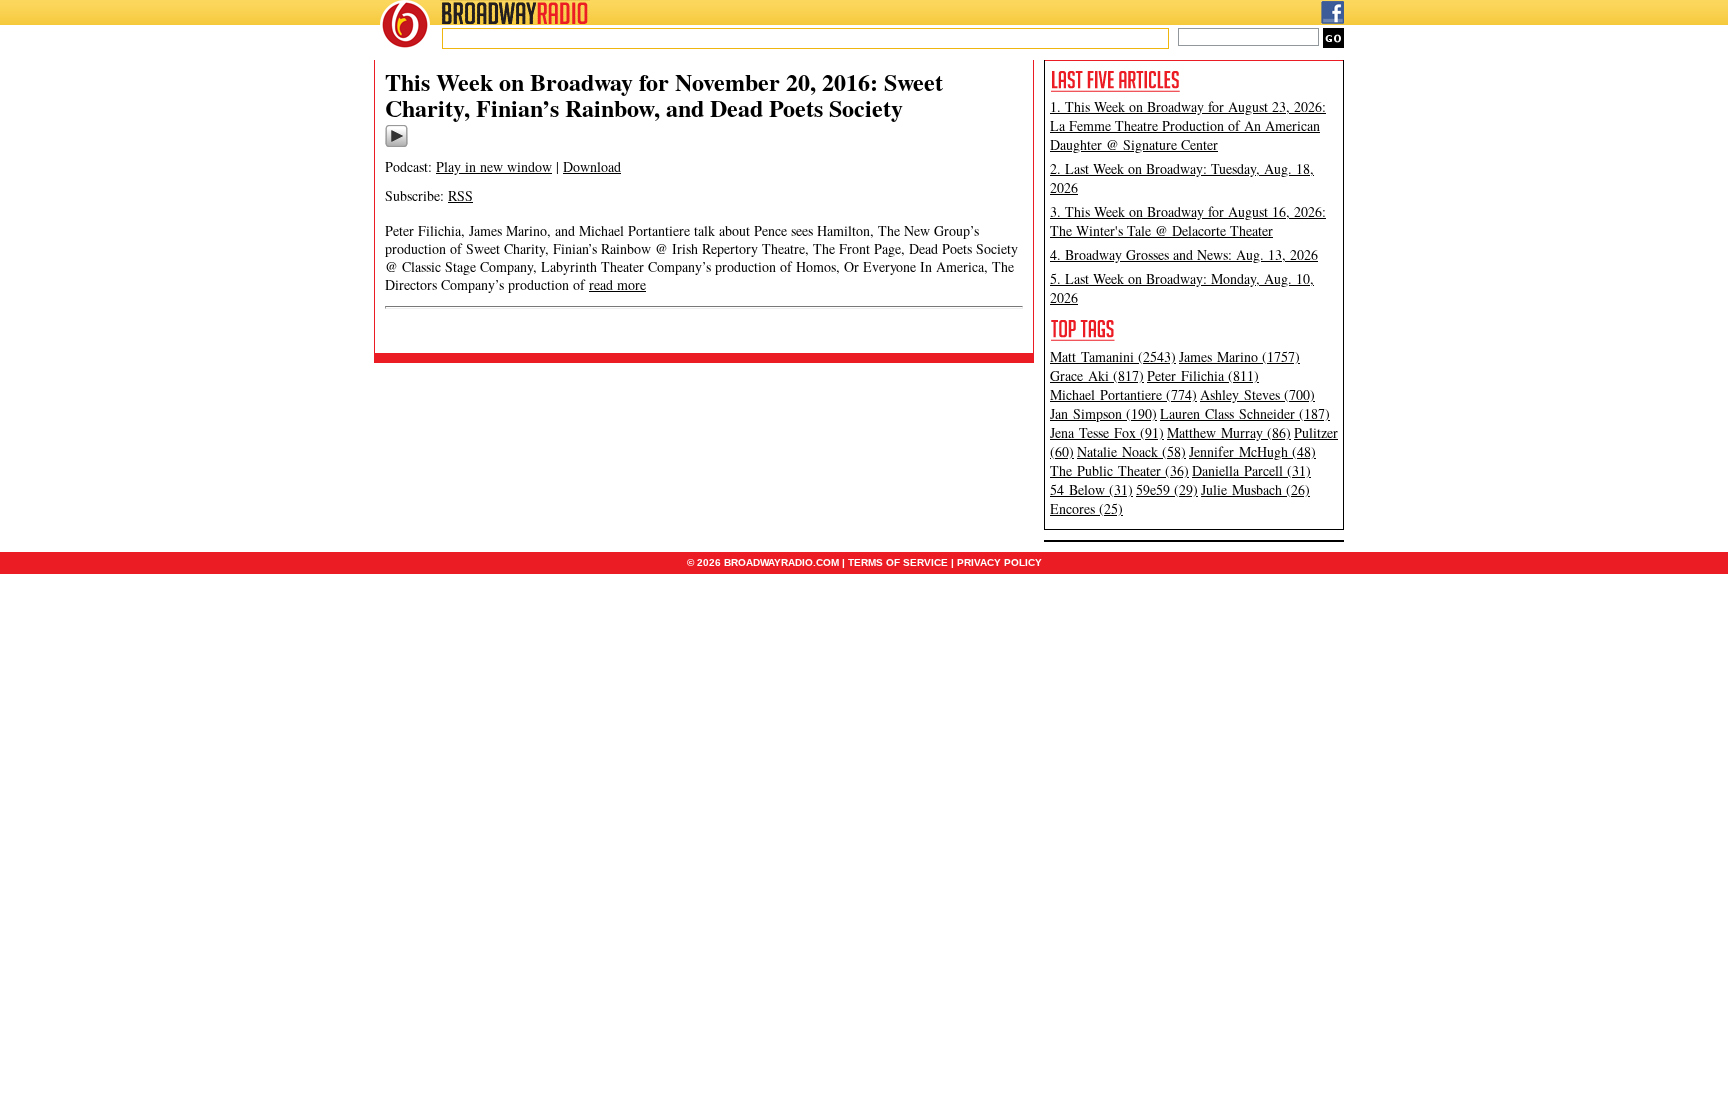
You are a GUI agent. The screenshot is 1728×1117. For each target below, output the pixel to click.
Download (592, 166)
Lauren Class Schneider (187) (1245, 413)
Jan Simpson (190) (1103, 413)
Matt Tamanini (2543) (1113, 356)
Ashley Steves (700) (1257, 394)
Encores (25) (1086, 508)
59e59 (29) (1167, 489)
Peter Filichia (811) (1203, 375)
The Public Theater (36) (1119, 470)
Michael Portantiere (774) (1123, 394)
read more (617, 284)
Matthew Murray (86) (1229, 432)
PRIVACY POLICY (999, 562)
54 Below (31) (1091, 489)
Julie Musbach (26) (1255, 489)
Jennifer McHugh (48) (1252, 451)
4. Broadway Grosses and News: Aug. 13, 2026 (1184, 254)
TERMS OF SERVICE (898, 562)
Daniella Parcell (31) (1251, 470)
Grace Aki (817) (1097, 375)
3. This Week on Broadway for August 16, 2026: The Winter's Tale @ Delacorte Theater (1188, 221)
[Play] (396, 144)
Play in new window (494, 166)
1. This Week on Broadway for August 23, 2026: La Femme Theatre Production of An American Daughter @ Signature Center (1188, 125)
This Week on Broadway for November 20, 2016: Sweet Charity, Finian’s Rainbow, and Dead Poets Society (664, 94)
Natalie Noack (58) (1131, 451)
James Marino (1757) (1239, 356)
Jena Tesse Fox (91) (1107, 432)
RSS (460, 195)
